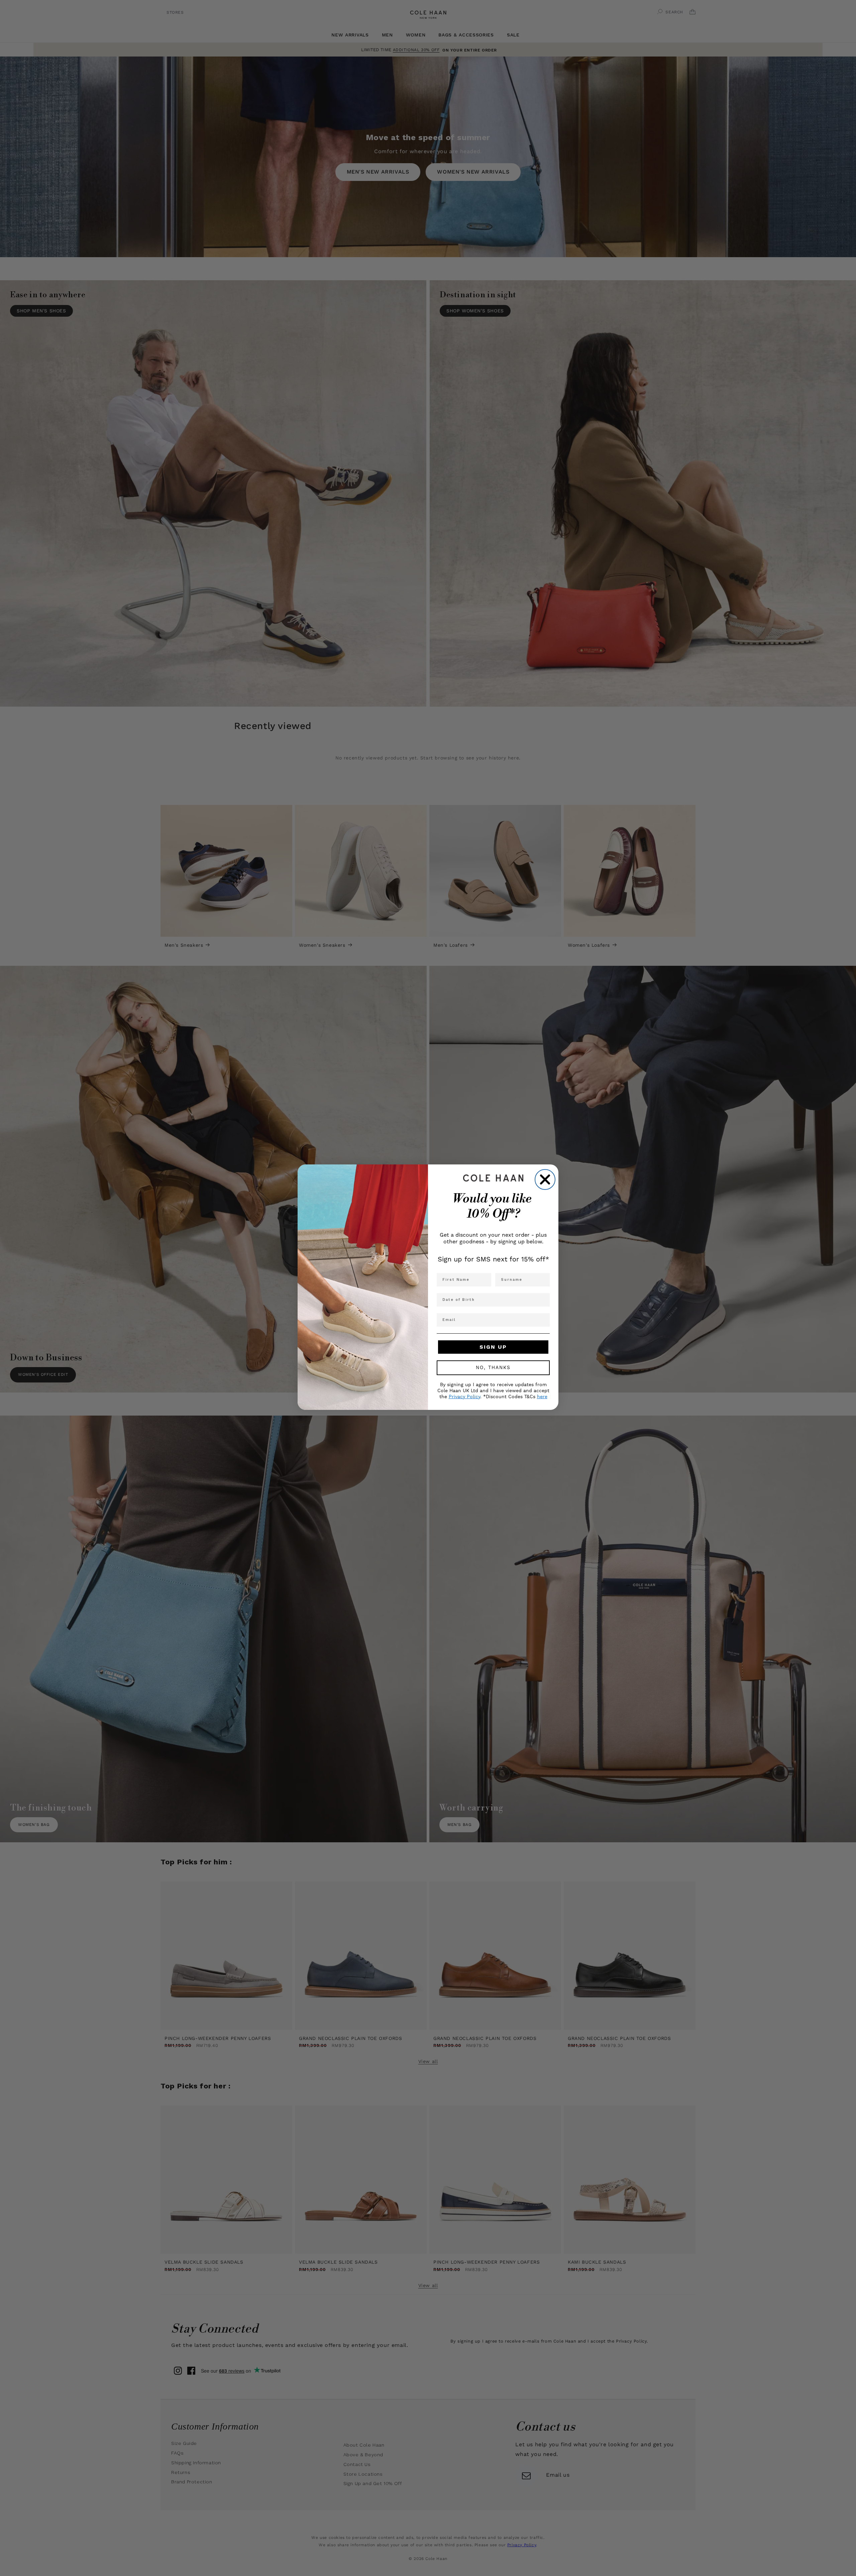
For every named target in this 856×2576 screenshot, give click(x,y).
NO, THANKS (493, 1368)
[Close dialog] (545, 1179)
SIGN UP (493, 1347)
